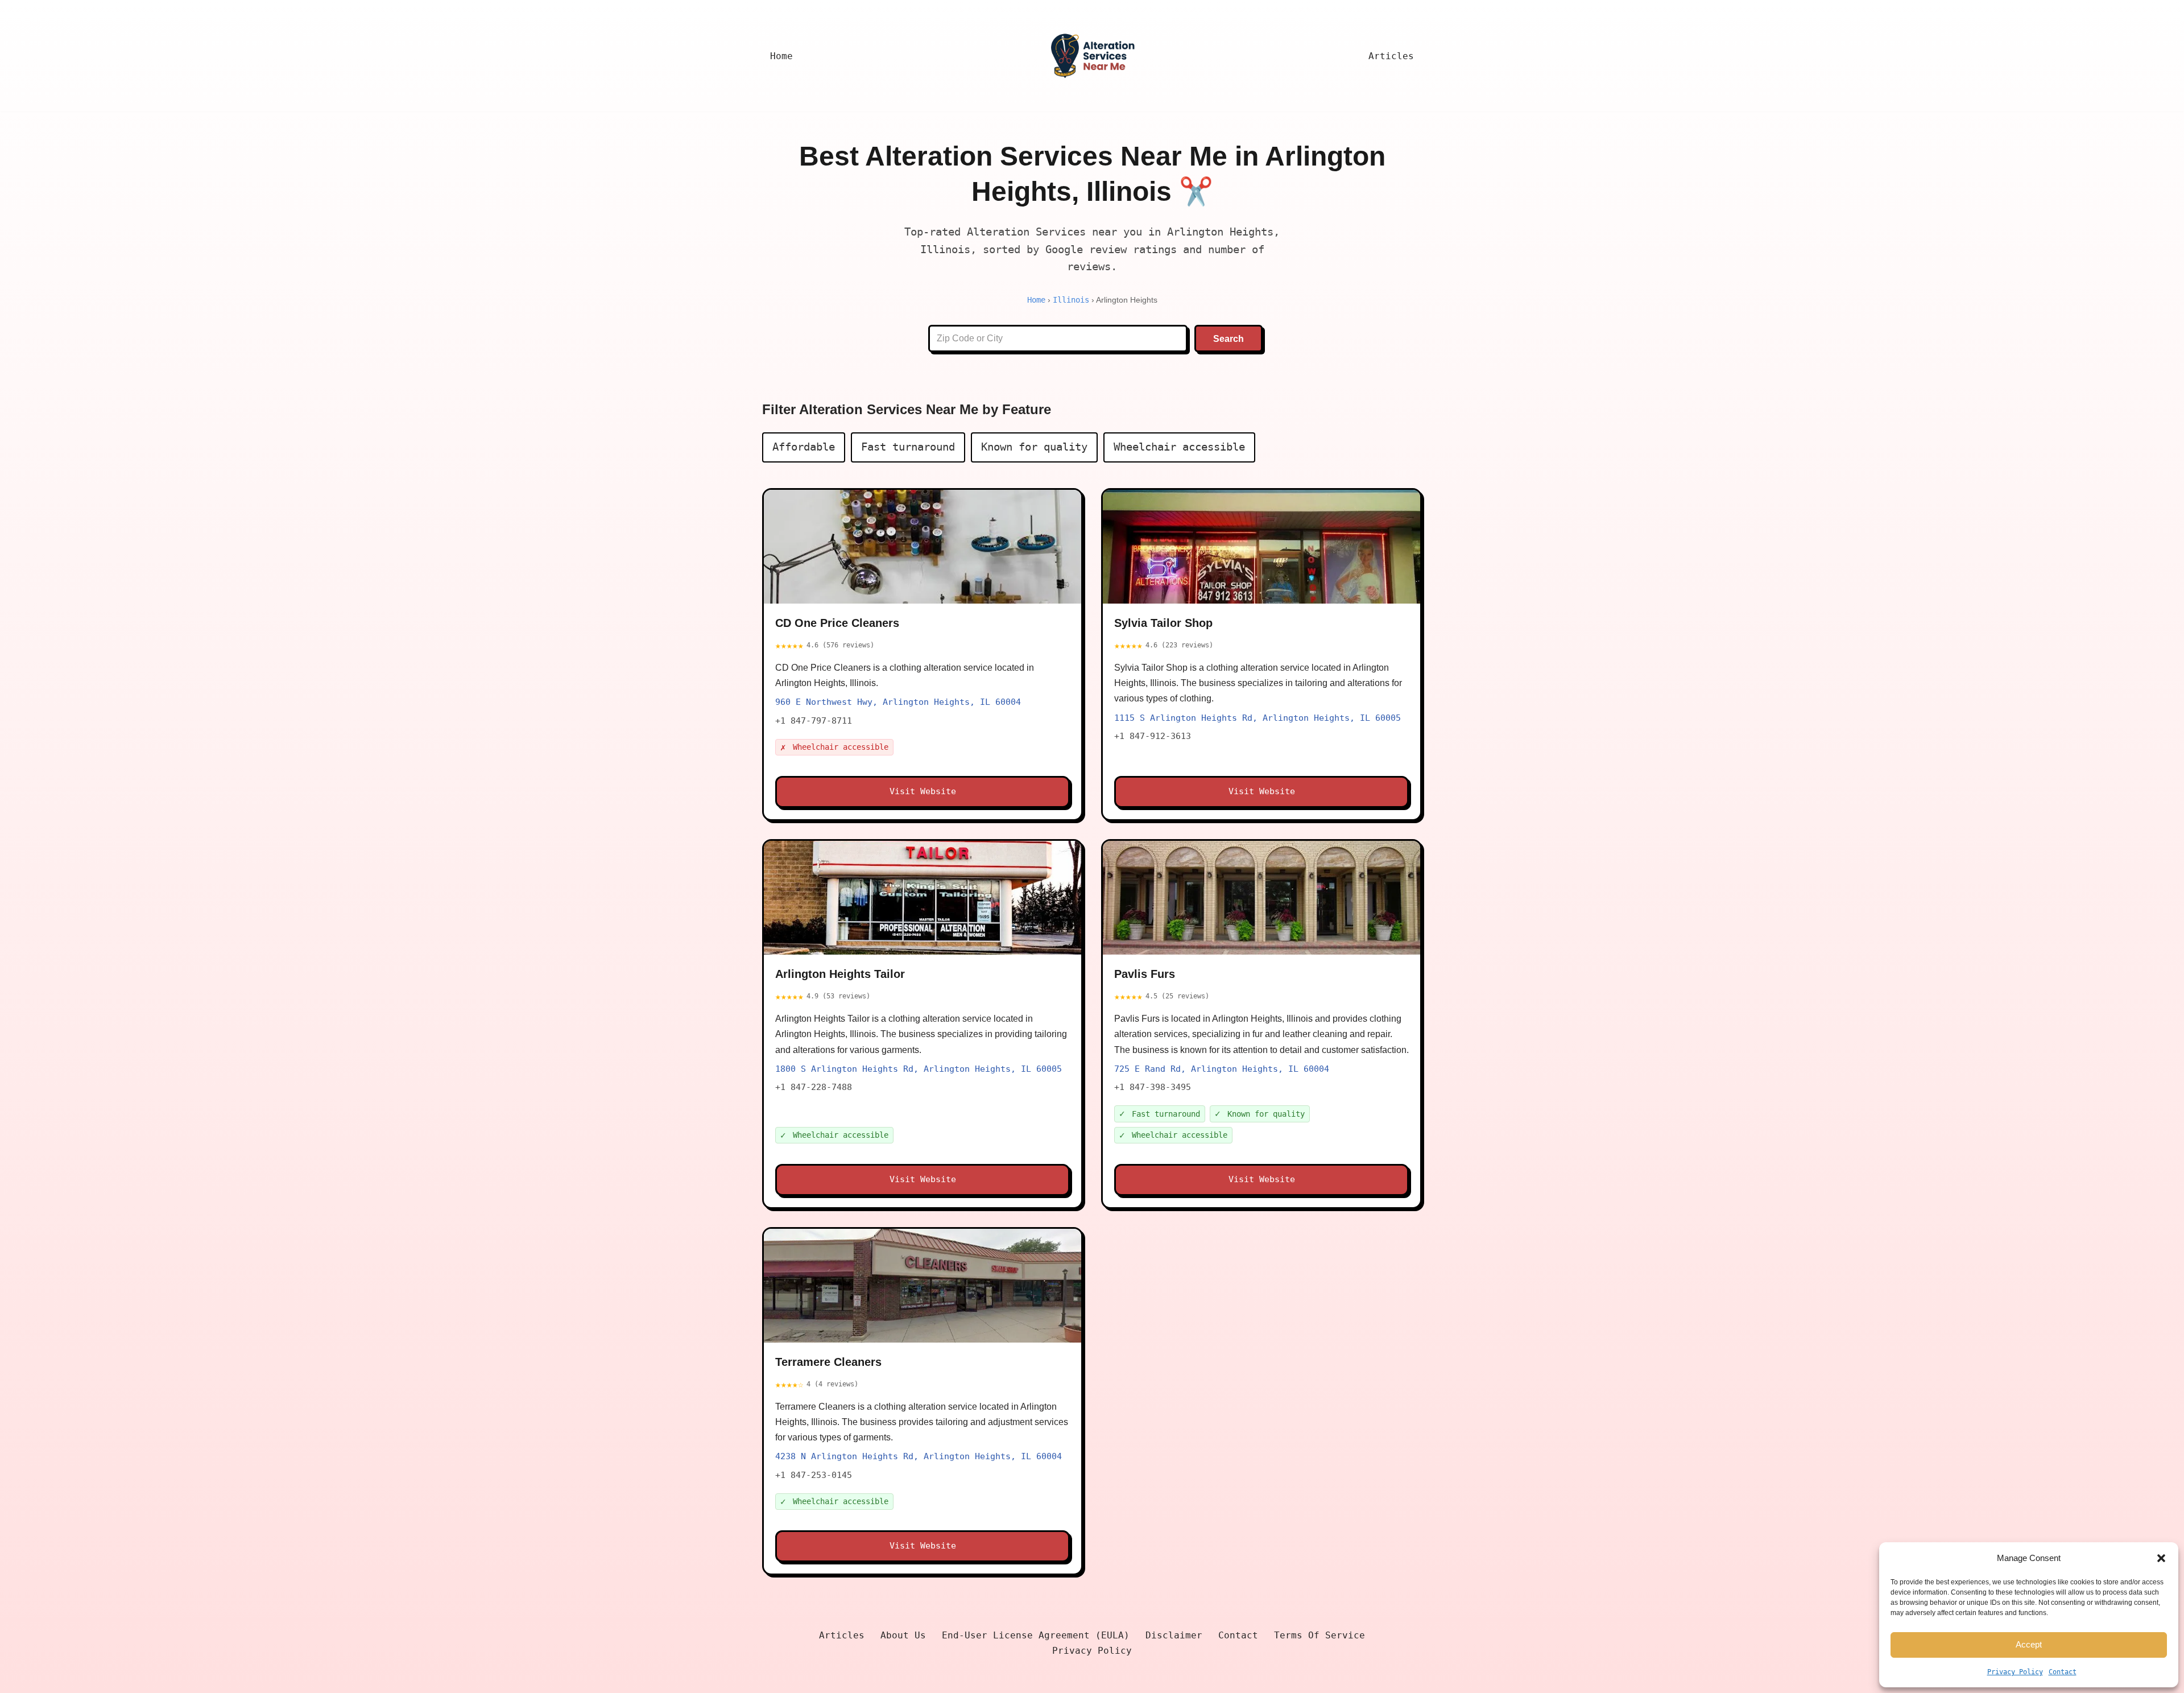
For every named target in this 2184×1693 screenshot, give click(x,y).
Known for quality (1034, 447)
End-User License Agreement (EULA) (1036, 1635)
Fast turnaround (908, 447)
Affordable (804, 447)
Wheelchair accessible (1179, 447)
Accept (2029, 1644)
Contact (2063, 1672)
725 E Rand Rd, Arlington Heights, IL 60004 (1222, 1069)
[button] (2161, 1558)
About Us (903, 1635)
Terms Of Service (1319, 1635)
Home (781, 56)
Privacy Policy (2015, 1672)
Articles (1391, 56)
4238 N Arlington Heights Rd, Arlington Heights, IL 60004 (919, 1456)
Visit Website (923, 791)
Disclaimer (1174, 1635)
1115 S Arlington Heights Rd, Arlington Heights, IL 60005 (1258, 718)
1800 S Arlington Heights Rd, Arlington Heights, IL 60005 (919, 1069)
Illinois (1071, 300)
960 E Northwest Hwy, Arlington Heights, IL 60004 (898, 702)
